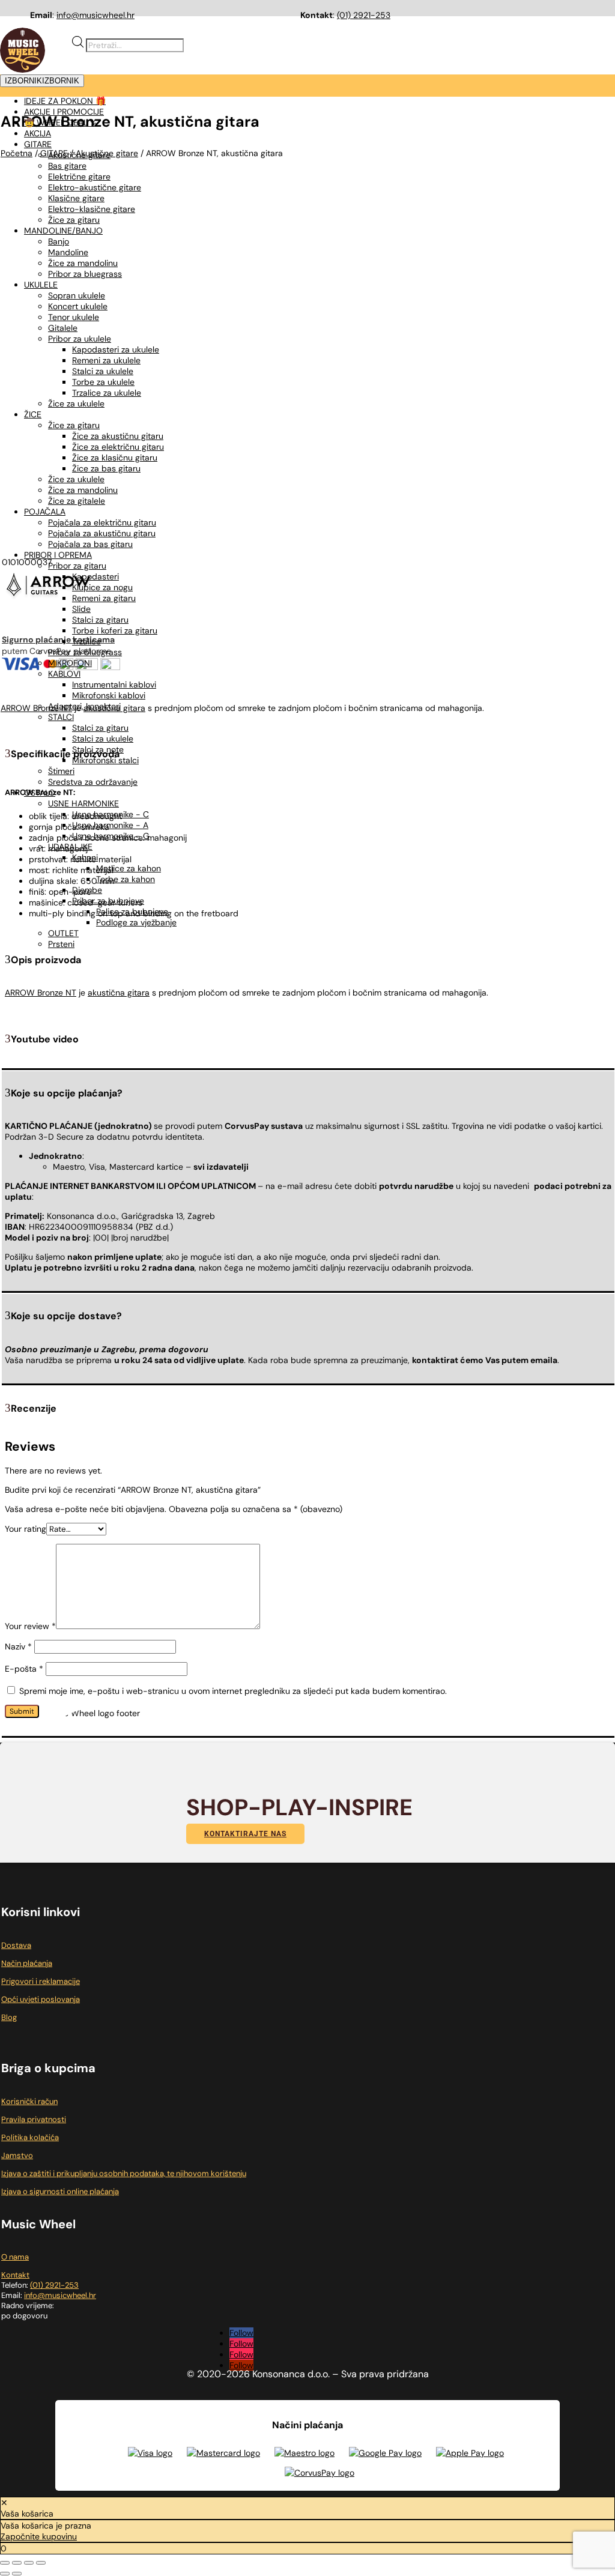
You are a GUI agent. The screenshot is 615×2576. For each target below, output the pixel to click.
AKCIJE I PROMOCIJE (64, 112)
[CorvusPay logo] (320, 2473)
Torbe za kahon (126, 879)
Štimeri (61, 771)
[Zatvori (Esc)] (41, 2563)
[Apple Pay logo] (470, 2453)
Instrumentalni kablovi (114, 685)
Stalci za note (98, 749)
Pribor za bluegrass (85, 652)
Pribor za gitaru (77, 566)
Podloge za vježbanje (136, 922)
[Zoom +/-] (5, 2563)
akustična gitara (119, 993)
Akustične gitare (79, 155)
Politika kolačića (30, 2137)
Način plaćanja (27, 1963)
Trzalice (86, 641)
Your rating (26, 1529)
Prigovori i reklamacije (41, 1981)
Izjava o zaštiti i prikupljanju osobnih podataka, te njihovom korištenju (124, 2173)
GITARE (38, 144)
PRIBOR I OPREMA (58, 555)
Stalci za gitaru (100, 620)
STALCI (61, 717)
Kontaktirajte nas (245, 1834)
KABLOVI (64, 674)
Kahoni (85, 857)
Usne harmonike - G (111, 836)
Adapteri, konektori (84, 706)
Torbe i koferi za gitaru (115, 630)
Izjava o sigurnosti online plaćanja (60, 2191)
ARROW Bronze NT (41, 993)
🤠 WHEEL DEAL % (60, 122)
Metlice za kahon (129, 868)
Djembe (87, 890)
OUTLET (63, 933)
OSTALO (40, 793)
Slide (81, 609)
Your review (30, 1626)
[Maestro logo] (304, 2453)
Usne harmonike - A (110, 825)
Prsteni (61, 944)
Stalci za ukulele (103, 739)
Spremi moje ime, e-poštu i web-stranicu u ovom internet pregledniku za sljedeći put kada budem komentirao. (233, 1691)
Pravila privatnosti (34, 2119)
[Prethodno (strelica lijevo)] (5, 2574)
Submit (22, 1711)
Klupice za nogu (102, 587)
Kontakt (15, 2275)
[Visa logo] (150, 2453)
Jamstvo (17, 2155)
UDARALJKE (70, 847)
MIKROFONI (70, 663)
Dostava (16, 1945)
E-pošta (24, 1669)
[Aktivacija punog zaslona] (17, 2563)
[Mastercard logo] (223, 2453)
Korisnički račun (29, 2101)
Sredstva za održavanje (93, 782)
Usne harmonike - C (111, 814)
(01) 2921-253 (364, 15)
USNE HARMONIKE (83, 803)
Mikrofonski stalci (105, 760)
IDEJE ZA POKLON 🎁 (65, 101)
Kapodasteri (95, 576)
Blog (9, 2017)
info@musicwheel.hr (95, 15)
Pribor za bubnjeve (108, 901)
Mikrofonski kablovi (109, 695)
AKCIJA (38, 133)
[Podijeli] (29, 2563)
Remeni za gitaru (104, 598)
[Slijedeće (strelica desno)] (17, 2574)
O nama (15, 2257)
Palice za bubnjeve (132, 912)
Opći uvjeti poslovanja (41, 1999)
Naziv (18, 1646)
